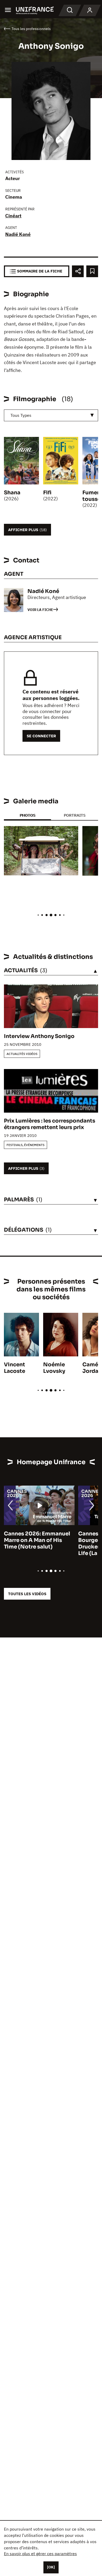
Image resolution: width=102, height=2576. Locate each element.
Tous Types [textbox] (21, 415)
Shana (12, 493)
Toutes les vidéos (27, 1594)
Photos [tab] (27, 815)
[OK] (51, 2567)
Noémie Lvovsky (54, 1368)
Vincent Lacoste (15, 1368)
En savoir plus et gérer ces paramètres (40, 2554)
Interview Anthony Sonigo (39, 1036)
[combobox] (51, 415)
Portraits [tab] (75, 815)
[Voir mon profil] (90, 10)
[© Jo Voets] (41, 851)
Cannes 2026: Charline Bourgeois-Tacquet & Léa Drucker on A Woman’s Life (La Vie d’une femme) (38, 1544)
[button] (70, 835)
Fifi (47, 493)
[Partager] (78, 271)
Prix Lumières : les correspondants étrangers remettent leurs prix (50, 1124)
